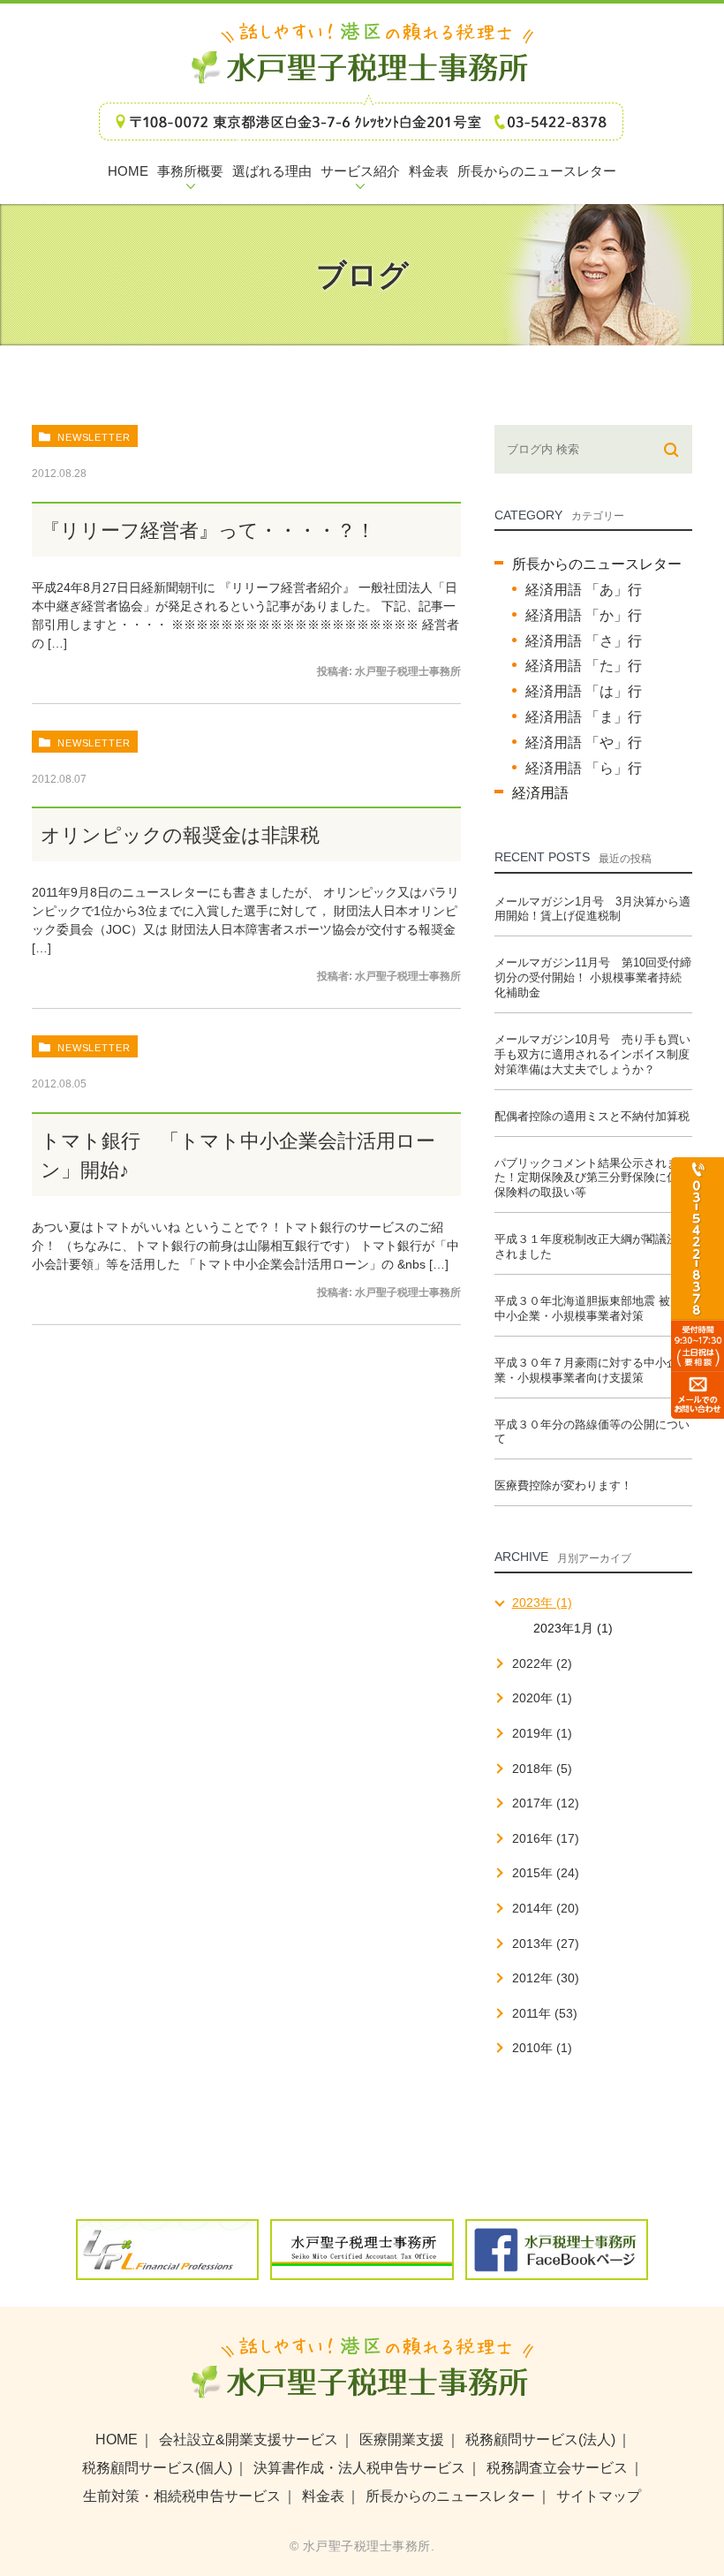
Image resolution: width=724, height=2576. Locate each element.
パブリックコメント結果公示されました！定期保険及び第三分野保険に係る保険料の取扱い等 (592, 1178)
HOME (117, 2440)
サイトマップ (599, 2496)
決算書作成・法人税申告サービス (359, 2468)
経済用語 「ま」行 (584, 717)
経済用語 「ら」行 (584, 768)
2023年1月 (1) (573, 1628)
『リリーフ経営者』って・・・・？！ (208, 530)
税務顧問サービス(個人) (157, 2468)
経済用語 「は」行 (584, 691)
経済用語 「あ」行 (584, 590)
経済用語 (540, 793)
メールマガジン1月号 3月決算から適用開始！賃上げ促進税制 (592, 909)
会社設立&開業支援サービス (249, 2440)
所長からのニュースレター (597, 564)
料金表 (323, 2496)
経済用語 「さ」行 (584, 641)
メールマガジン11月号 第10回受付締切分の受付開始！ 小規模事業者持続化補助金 (593, 977)
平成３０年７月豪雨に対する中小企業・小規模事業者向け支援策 (586, 1370)
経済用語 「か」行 (584, 615)
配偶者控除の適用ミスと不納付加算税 (592, 1116)
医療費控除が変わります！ (563, 1485)
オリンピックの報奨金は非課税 (180, 835)
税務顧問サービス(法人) (540, 2440)
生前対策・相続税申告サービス (182, 2496)
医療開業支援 (402, 2440)
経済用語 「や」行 (584, 742)
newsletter (94, 437)
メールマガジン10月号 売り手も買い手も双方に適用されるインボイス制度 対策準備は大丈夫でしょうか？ (592, 1054)
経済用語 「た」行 (584, 666)
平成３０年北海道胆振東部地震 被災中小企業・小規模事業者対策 (588, 1308)
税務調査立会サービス (557, 2468)
